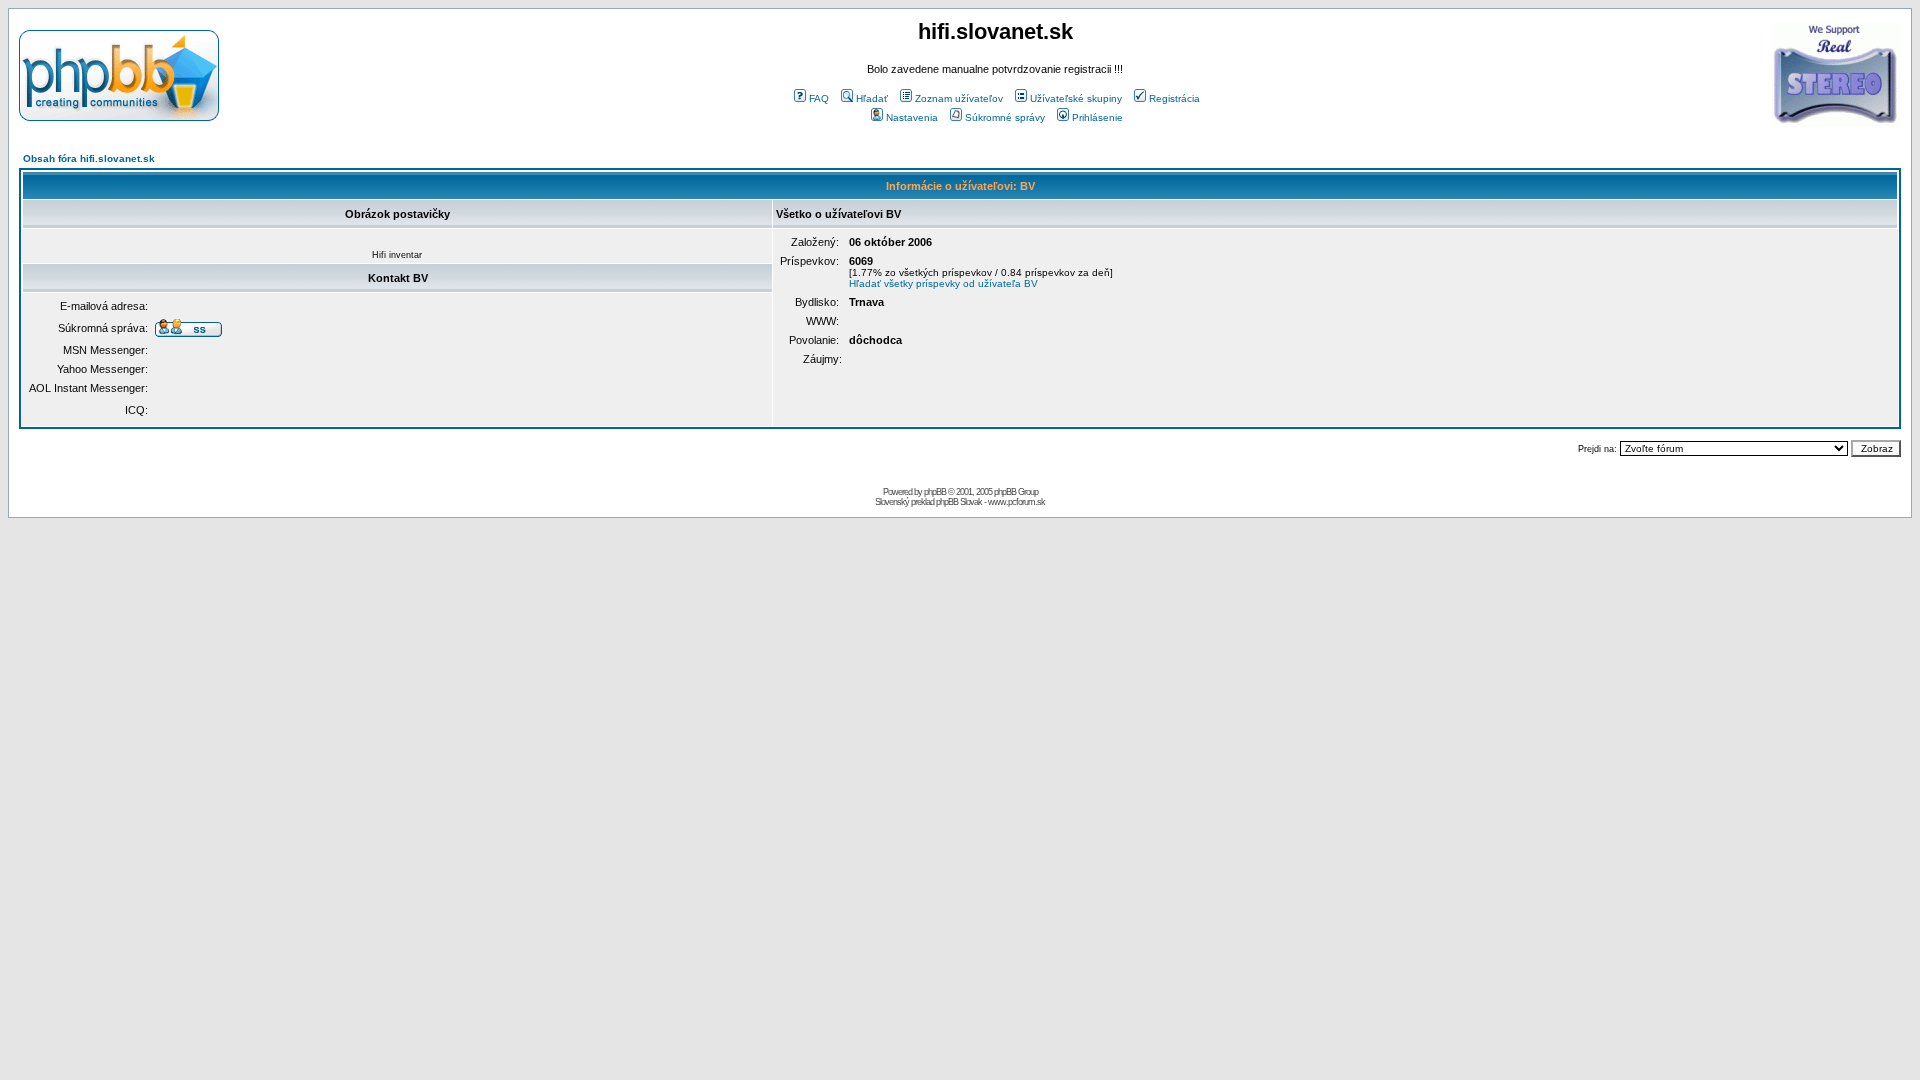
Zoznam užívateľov (959, 98)
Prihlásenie (1097, 117)
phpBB (935, 492)
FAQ (819, 98)
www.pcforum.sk (1016, 502)
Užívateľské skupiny (1076, 98)
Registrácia (1174, 98)
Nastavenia (912, 117)
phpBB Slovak (959, 502)
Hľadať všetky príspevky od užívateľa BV (943, 283)
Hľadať (872, 98)
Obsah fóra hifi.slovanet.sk (89, 158)
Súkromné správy (1005, 117)
